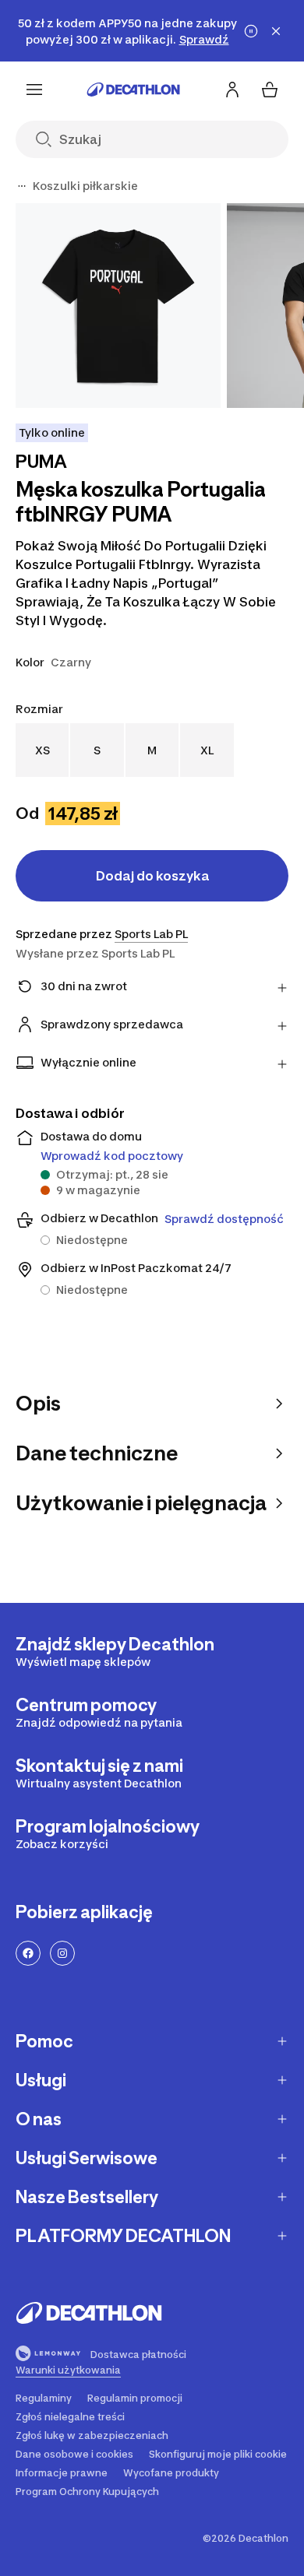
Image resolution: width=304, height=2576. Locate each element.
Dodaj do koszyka (152, 876)
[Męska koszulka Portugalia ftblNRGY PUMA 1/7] (118, 306)
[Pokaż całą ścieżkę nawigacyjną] (22, 186)
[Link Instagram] (62, 1953)
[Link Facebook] (28, 1953)
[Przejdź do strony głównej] (133, 90)
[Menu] (34, 90)
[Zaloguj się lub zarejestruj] (232, 90)
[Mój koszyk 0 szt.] (270, 90)
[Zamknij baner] (276, 31)
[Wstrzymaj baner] (251, 31)
